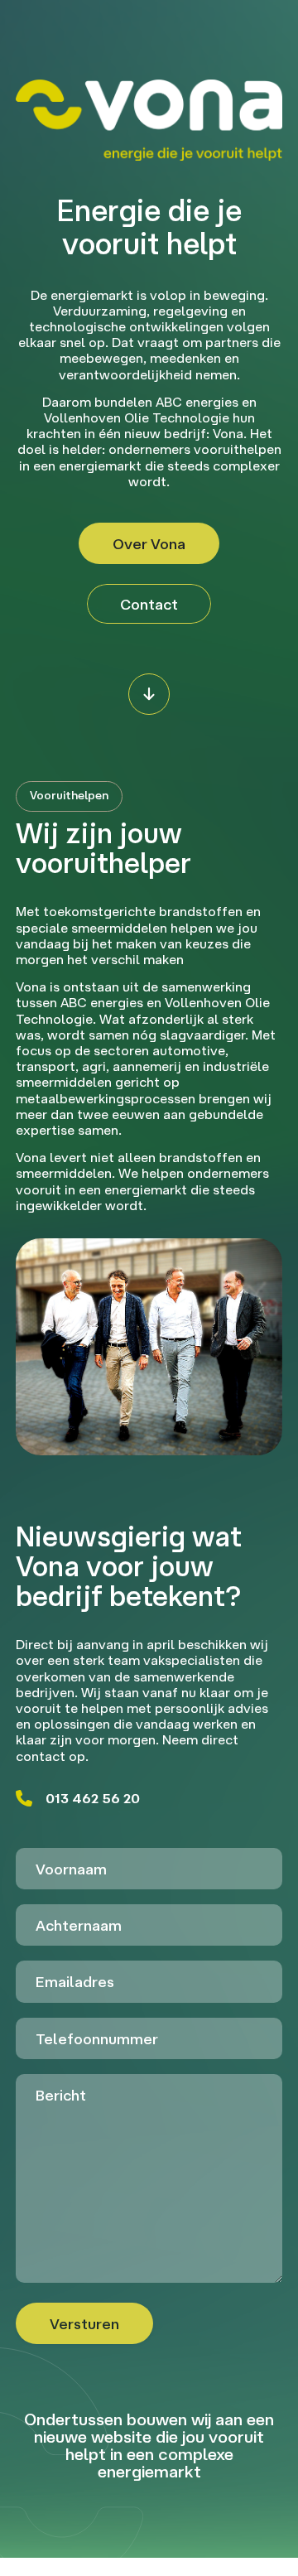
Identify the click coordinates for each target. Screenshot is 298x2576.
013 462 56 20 (93, 1798)
